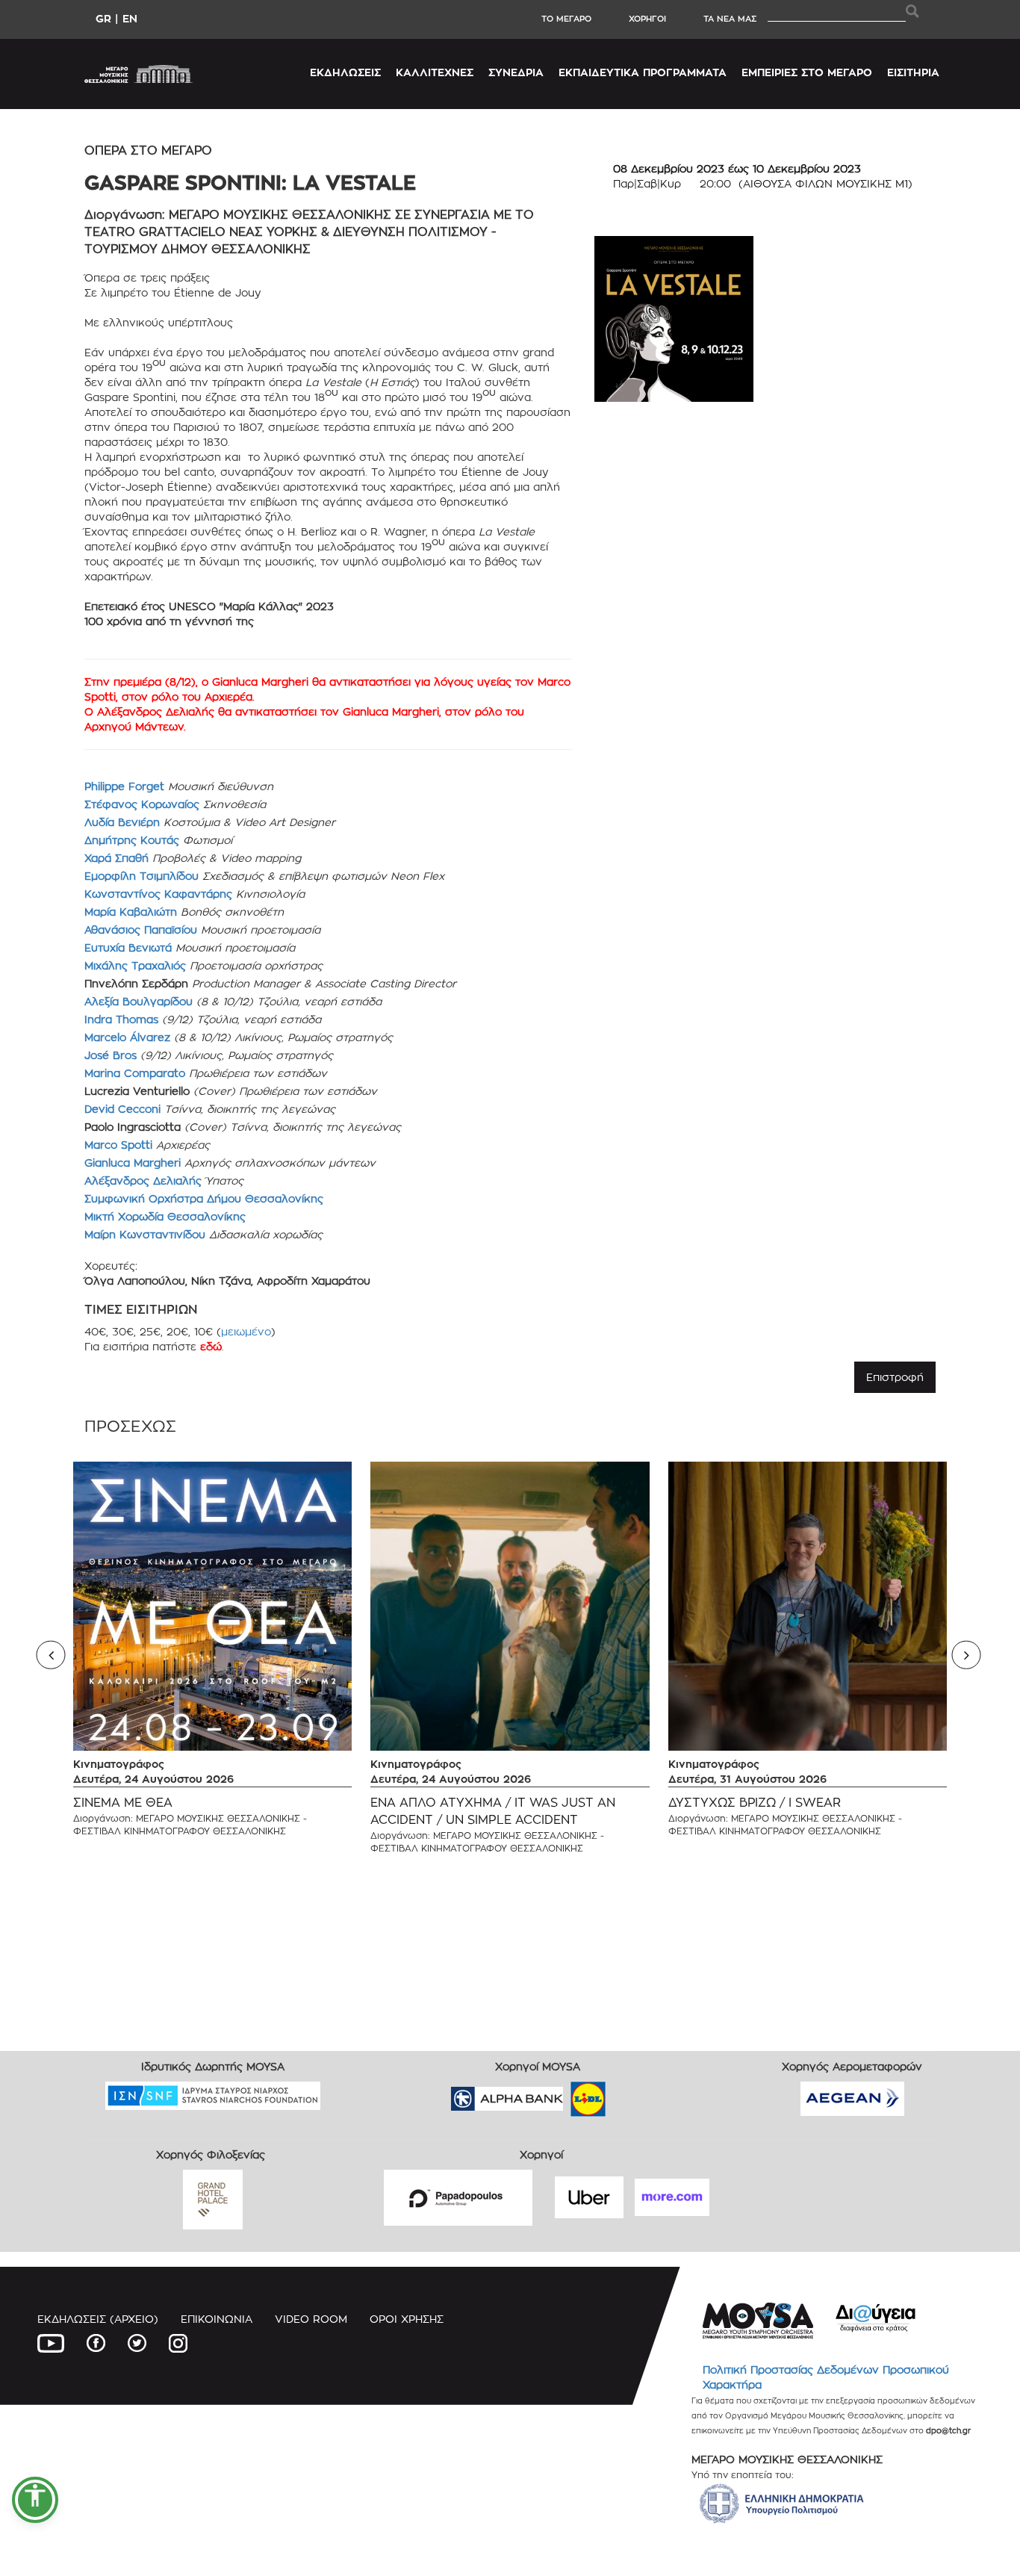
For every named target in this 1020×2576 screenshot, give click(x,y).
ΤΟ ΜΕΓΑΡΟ (566, 19)
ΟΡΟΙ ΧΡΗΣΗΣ (407, 2319)
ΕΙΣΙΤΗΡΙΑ (913, 72)
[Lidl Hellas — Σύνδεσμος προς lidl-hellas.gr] (567, 2094)
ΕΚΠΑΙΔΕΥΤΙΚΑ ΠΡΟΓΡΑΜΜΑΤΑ (643, 72)
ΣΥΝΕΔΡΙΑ (516, 72)
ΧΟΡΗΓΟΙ (647, 19)
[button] (35, 2500)
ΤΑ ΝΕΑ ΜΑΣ (730, 19)
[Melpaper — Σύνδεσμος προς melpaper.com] (632, 2094)
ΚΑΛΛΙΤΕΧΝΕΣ (435, 72)
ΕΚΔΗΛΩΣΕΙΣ (345, 72)
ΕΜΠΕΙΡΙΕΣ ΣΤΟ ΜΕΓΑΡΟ (807, 72)
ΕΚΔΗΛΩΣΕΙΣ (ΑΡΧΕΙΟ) (98, 2319)
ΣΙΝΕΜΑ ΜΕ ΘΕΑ (123, 1803)
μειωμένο (246, 1331)
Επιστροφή (895, 1377)
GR (103, 18)
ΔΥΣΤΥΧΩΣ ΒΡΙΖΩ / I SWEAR (755, 1803)
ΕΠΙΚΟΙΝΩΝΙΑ (217, 2319)
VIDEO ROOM (311, 2319)
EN (130, 18)
